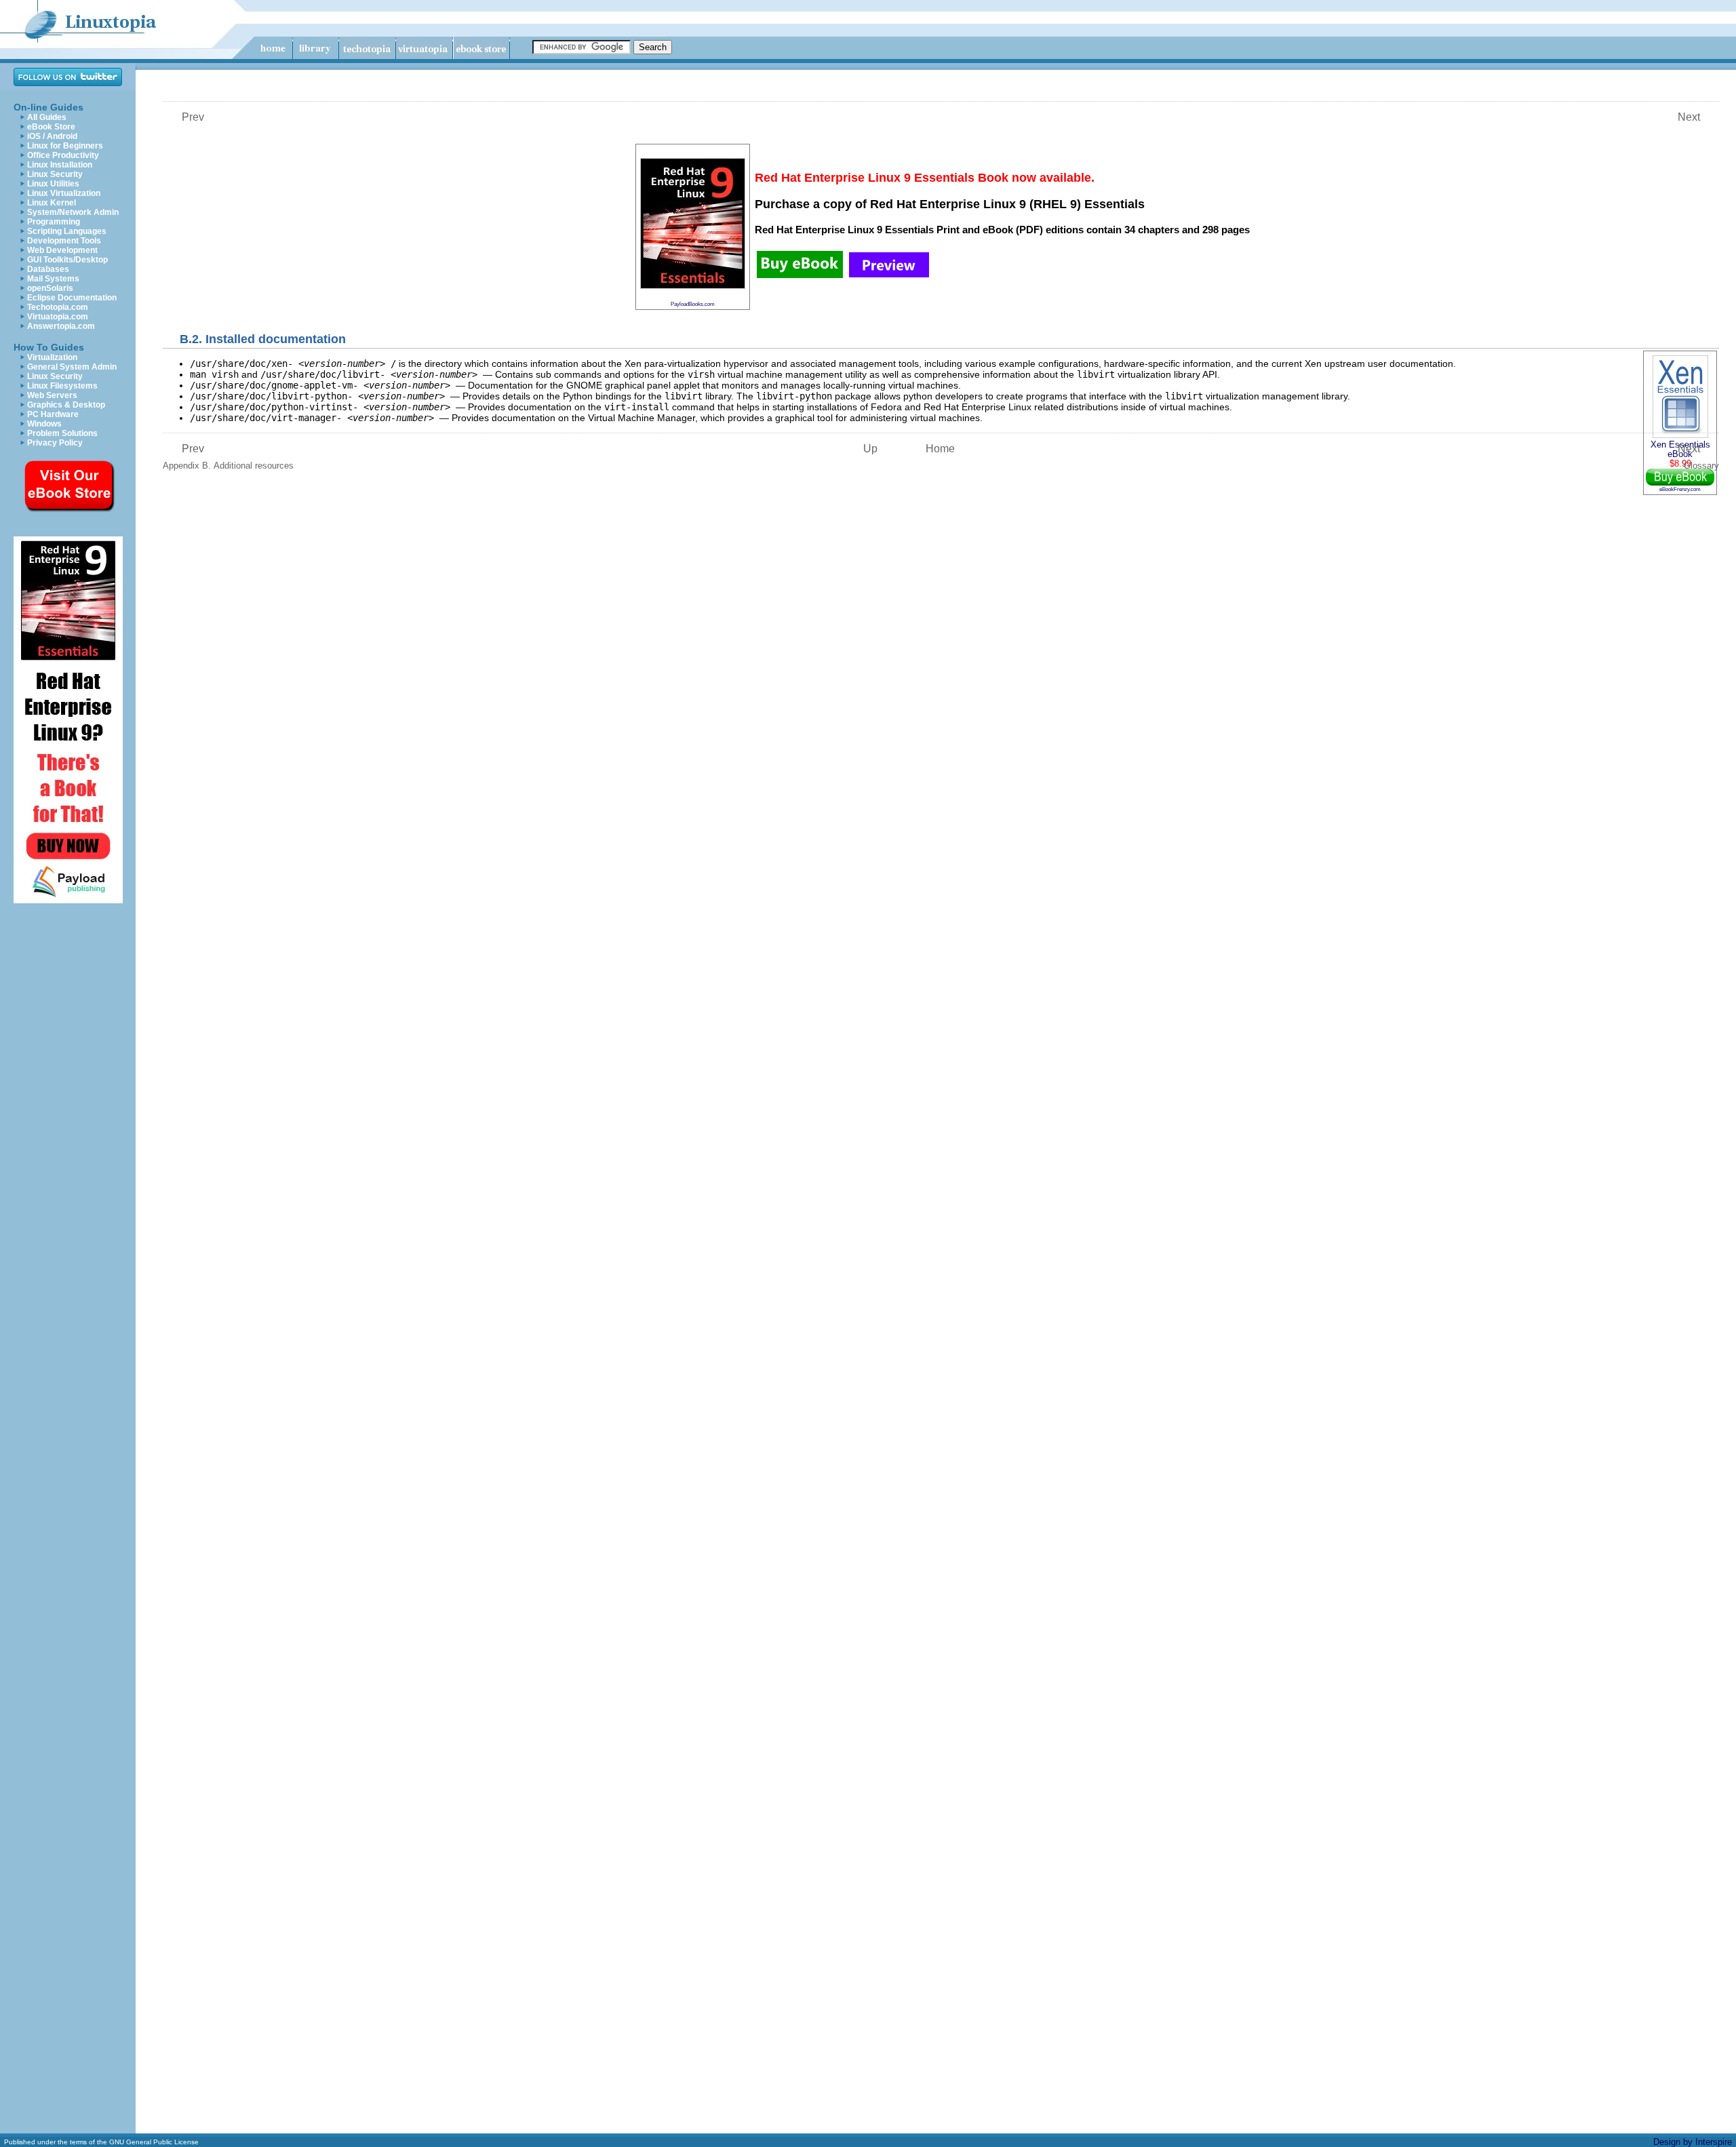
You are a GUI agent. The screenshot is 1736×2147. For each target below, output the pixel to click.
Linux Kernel (52, 203)
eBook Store (51, 127)
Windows (44, 424)
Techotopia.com (58, 307)
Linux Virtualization (64, 193)
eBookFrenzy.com (1680, 489)
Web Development (62, 250)
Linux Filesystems (62, 386)
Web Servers (52, 395)
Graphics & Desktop (66, 405)
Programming (54, 222)
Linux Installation (60, 165)
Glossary (1698, 457)
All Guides (47, 117)
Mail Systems (53, 279)
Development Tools (64, 241)
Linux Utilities (53, 184)
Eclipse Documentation (72, 298)
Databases (48, 269)
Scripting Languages (67, 231)
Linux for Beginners (65, 146)
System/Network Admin (73, 212)
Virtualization (52, 357)
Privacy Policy (55, 443)
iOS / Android (52, 136)
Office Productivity (63, 155)
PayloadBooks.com (693, 304)
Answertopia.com (61, 326)
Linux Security (55, 174)
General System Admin (72, 367)
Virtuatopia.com (58, 317)
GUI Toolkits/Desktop (67, 260)
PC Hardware (53, 414)
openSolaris (50, 288)
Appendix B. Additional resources (228, 457)
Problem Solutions (62, 433)
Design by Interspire (1693, 2142)
